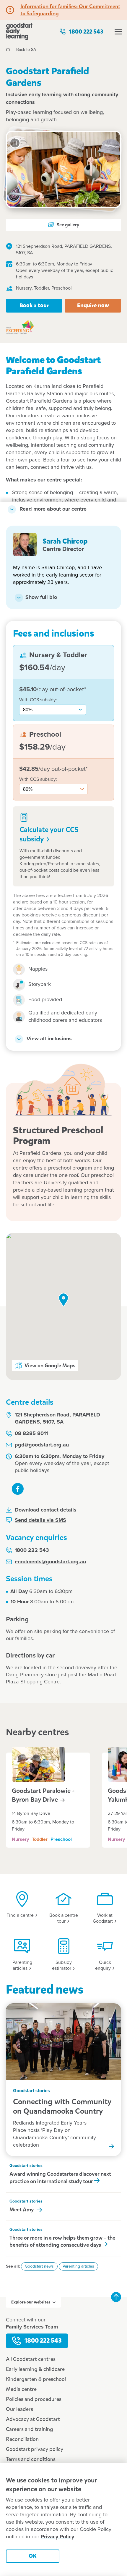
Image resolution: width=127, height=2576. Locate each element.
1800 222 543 (86, 32)
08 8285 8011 (31, 1434)
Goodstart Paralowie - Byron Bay (43, 1795)
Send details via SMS (40, 1520)
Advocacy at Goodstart (33, 2419)
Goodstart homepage (19, 31)
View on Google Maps (50, 1366)
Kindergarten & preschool (36, 2379)
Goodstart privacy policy (35, 2449)
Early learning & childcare (35, 2369)
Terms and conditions (31, 2459)
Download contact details (46, 1510)
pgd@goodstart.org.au (42, 1445)
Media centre (21, 2389)
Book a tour (34, 305)
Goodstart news (39, 2266)
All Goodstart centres (31, 2359)
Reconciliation (22, 2439)
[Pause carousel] (15, 143)
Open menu (118, 31)
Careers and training (30, 2429)
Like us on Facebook (18, 1489)
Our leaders (19, 2409)
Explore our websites (31, 2302)
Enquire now (93, 305)
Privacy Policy (57, 2537)
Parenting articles (78, 2266)
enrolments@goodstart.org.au (50, 1562)
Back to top (116, 2297)
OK (33, 2556)
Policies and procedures (34, 2399)
